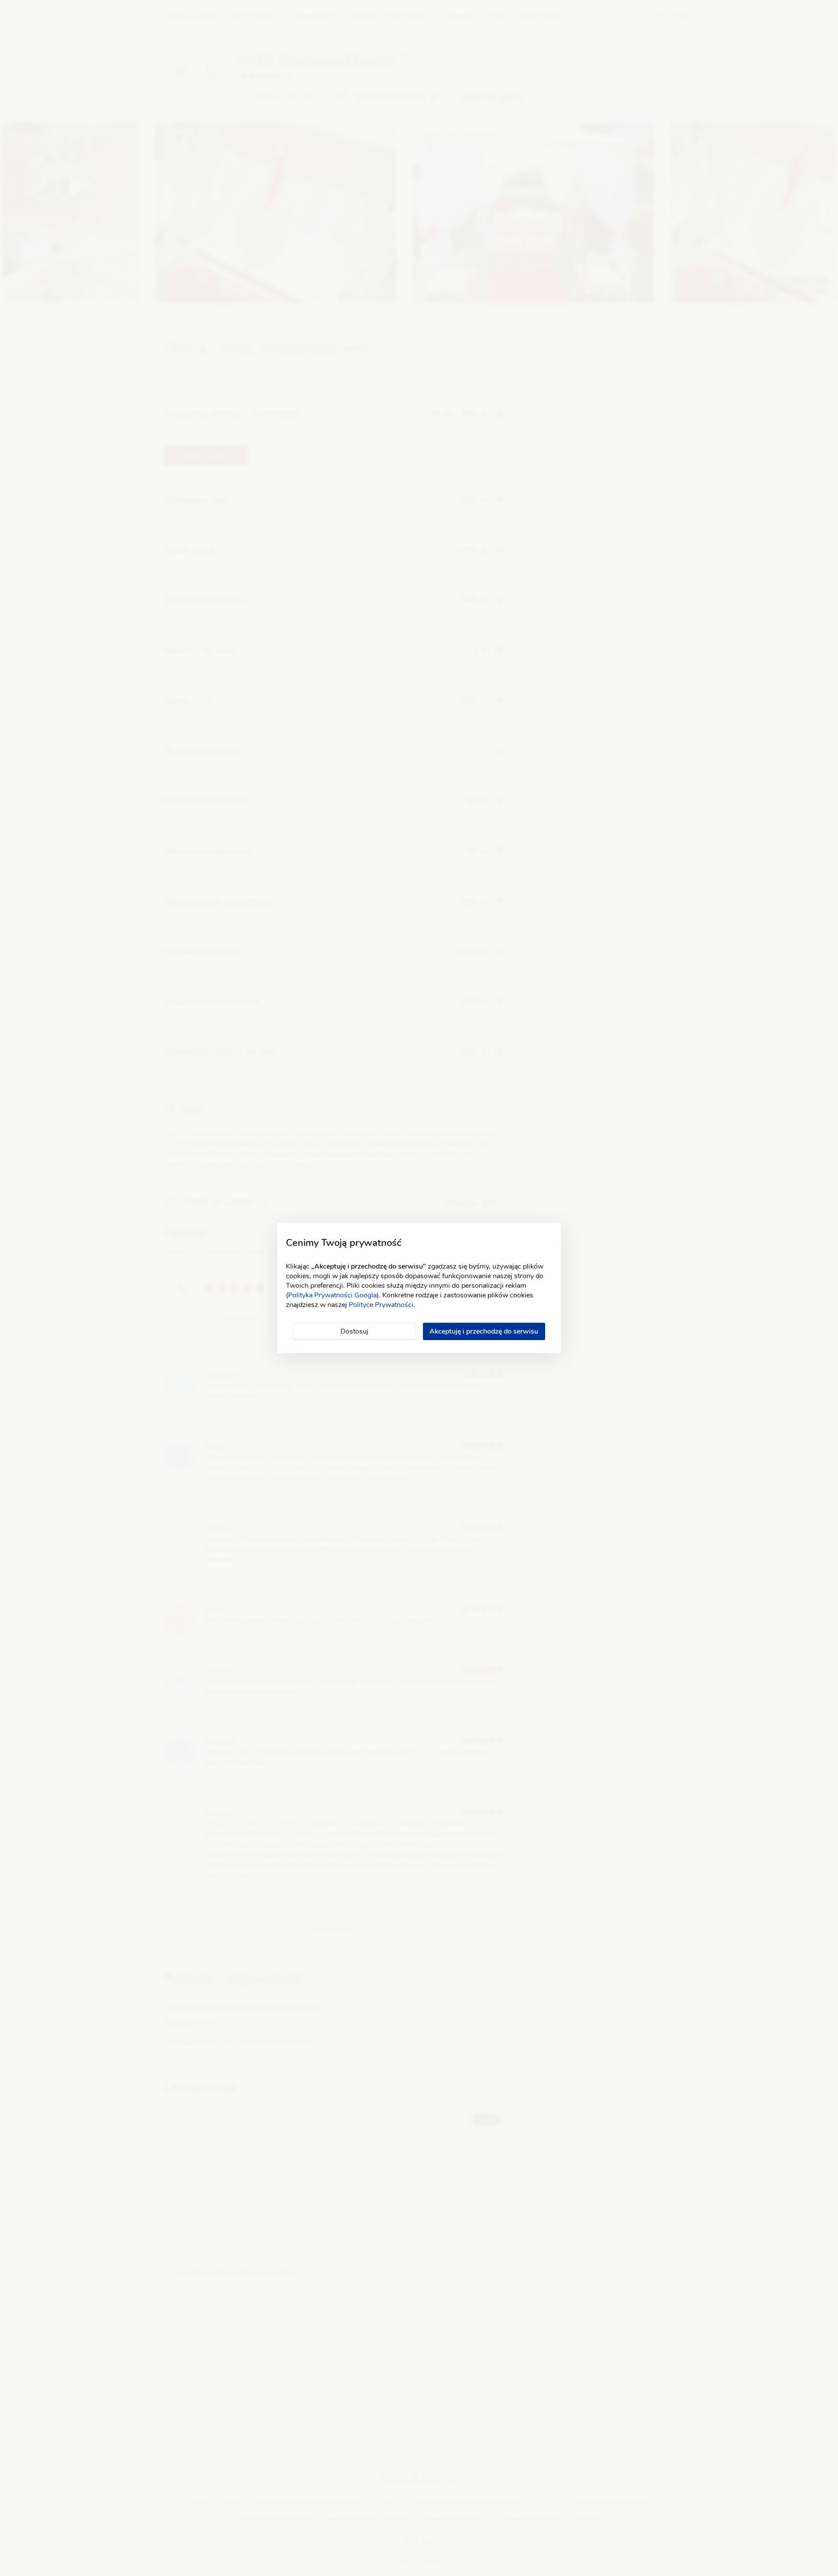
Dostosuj (354, 1331)
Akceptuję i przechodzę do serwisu (484, 1331)
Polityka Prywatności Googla (332, 1295)
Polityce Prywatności (381, 1305)
